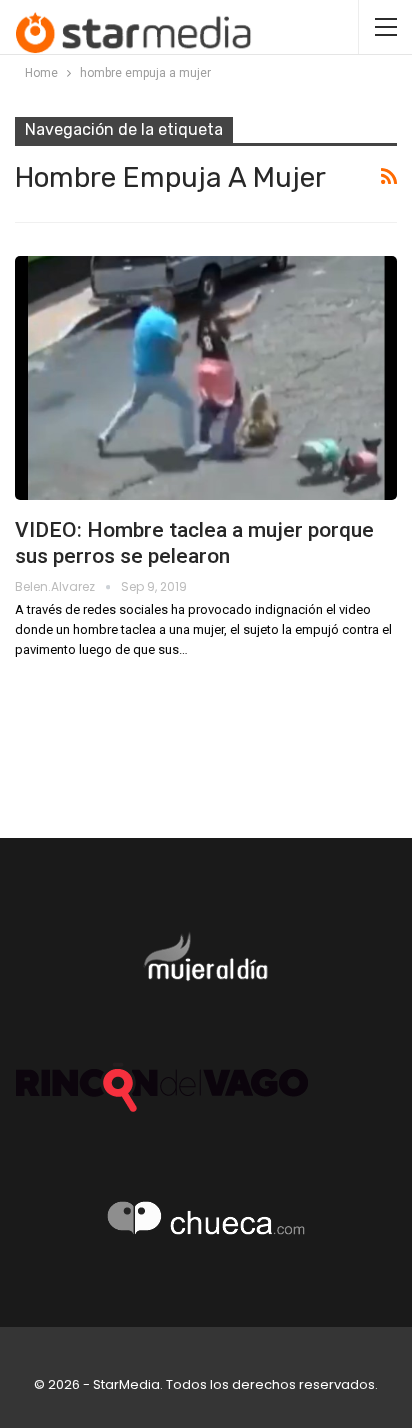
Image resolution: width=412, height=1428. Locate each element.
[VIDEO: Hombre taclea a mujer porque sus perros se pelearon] (206, 378)
